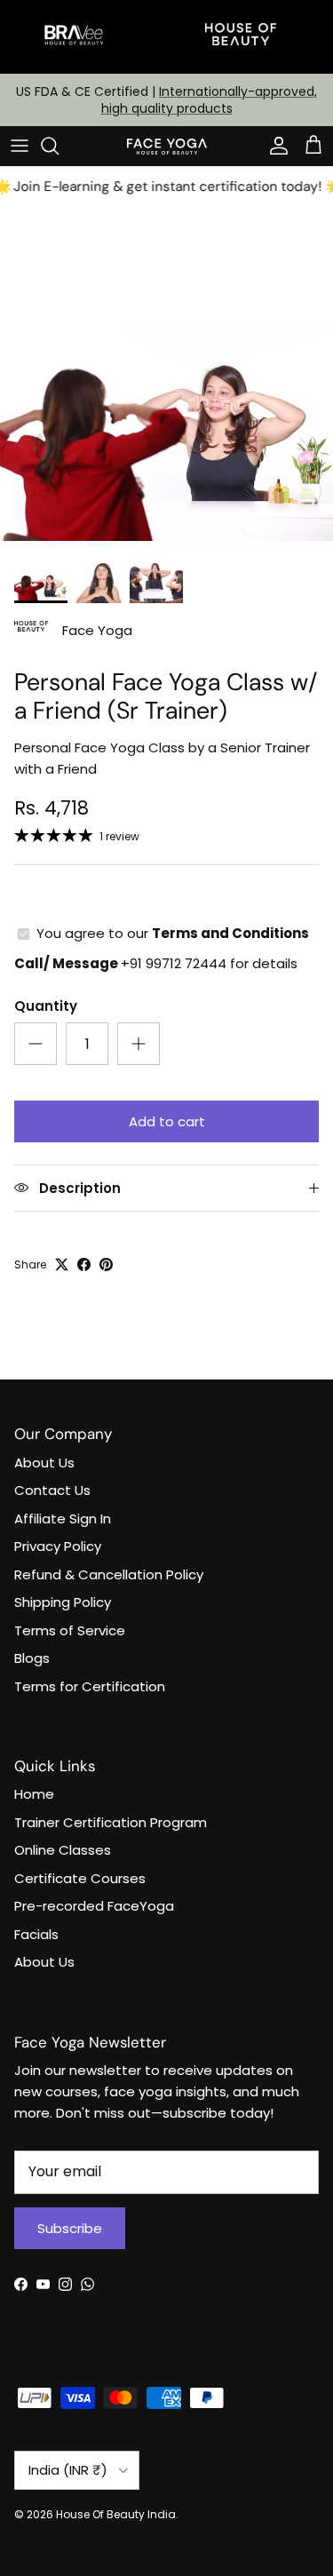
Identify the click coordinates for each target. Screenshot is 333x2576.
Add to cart (167, 1121)
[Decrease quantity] (36, 1044)
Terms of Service (70, 1630)
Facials (36, 1934)
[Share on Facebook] (84, 1264)
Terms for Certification (90, 1686)
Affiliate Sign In (63, 1519)
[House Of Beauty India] (167, 145)
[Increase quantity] (139, 1044)
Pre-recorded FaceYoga (94, 1906)
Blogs (32, 1658)
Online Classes (63, 1850)
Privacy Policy (58, 1546)
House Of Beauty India (116, 2514)
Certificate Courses (80, 1878)
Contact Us (52, 1490)
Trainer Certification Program (111, 1822)
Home (34, 1794)
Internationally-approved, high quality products (210, 99)
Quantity (46, 1006)
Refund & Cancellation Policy (109, 1574)
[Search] (59, 146)
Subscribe (70, 2228)
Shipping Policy (63, 1602)
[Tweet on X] (62, 1264)
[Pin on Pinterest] (106, 1264)
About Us (44, 1463)
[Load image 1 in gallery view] (166, 374)
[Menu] (20, 146)
